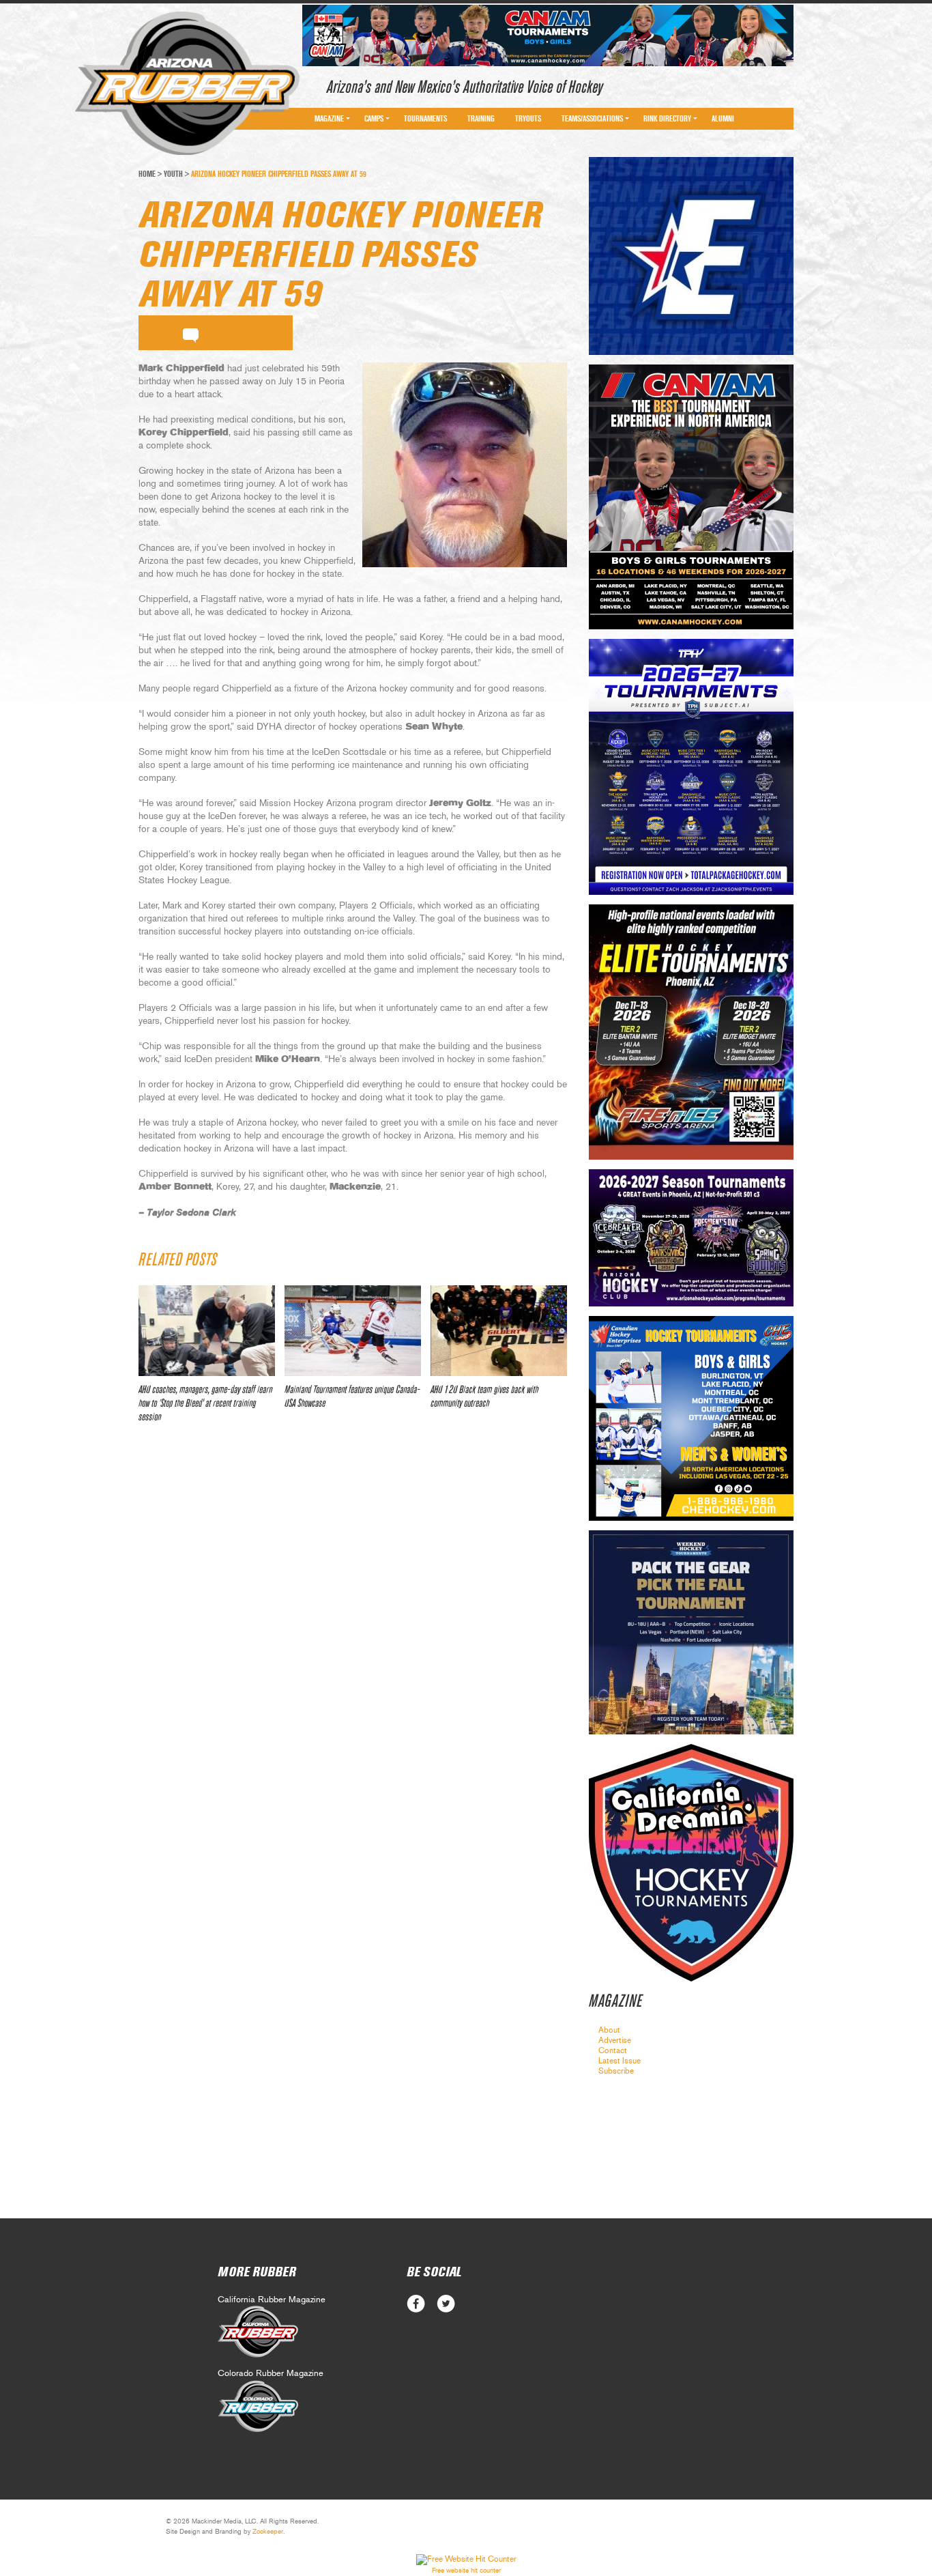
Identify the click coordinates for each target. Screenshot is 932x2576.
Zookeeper (268, 2532)
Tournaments (425, 119)
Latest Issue (620, 2061)
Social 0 (416, 2304)
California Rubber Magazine (272, 2300)
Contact (613, 2050)
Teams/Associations (592, 119)
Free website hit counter (466, 2571)
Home (147, 174)
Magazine (329, 119)
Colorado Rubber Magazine (271, 2374)
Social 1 (446, 2304)
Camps (374, 119)
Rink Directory (667, 119)
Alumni (723, 119)
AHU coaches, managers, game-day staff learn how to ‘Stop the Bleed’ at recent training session (205, 1403)
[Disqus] (353, 1637)
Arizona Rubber (187, 84)
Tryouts (528, 119)
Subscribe (616, 2071)
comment (191, 333)
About (609, 2030)
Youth (173, 174)
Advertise (615, 2040)
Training (481, 119)
